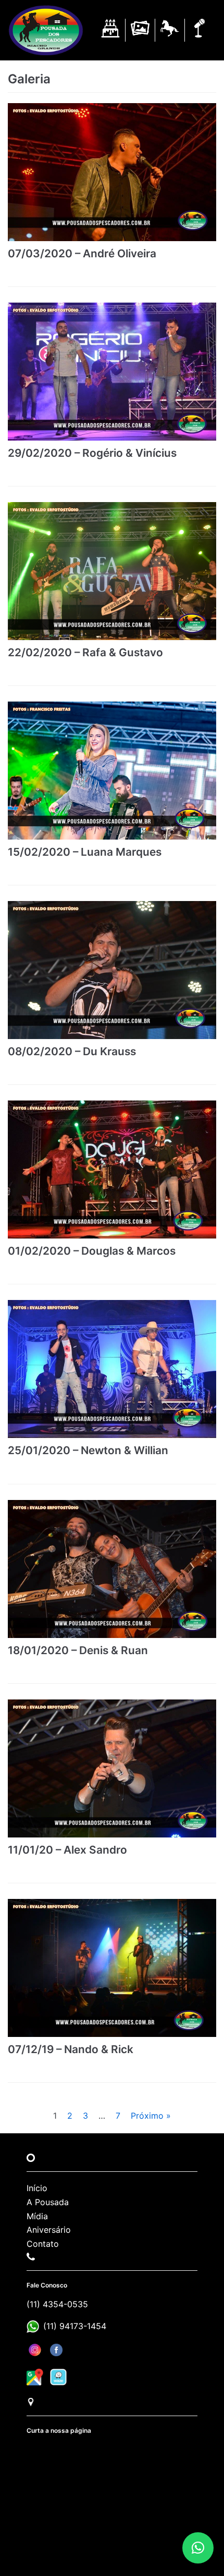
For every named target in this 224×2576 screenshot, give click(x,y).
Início (37, 2188)
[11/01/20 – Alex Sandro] (112, 1768)
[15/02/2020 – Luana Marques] (112, 771)
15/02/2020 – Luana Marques (85, 852)
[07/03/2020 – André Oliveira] (112, 172)
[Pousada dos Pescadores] (46, 30)
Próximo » (151, 2116)
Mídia (37, 2216)
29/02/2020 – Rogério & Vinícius (92, 453)
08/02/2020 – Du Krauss (72, 1051)
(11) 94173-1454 (75, 2326)
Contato (43, 2244)
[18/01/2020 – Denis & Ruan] (112, 1569)
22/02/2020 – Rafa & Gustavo (85, 652)
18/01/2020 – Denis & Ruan (78, 1650)
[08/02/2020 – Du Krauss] (112, 970)
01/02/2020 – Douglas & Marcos (92, 1251)
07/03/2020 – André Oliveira (82, 253)
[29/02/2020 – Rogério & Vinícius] (112, 372)
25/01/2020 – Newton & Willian (88, 1450)
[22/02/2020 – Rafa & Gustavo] (112, 571)
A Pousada (48, 2202)
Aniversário (49, 2230)
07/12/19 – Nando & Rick (71, 2049)
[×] (198, 2548)
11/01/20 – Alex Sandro (67, 1850)
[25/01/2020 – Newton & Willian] (112, 1369)
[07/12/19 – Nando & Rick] (112, 1968)
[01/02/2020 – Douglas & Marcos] (112, 1170)
